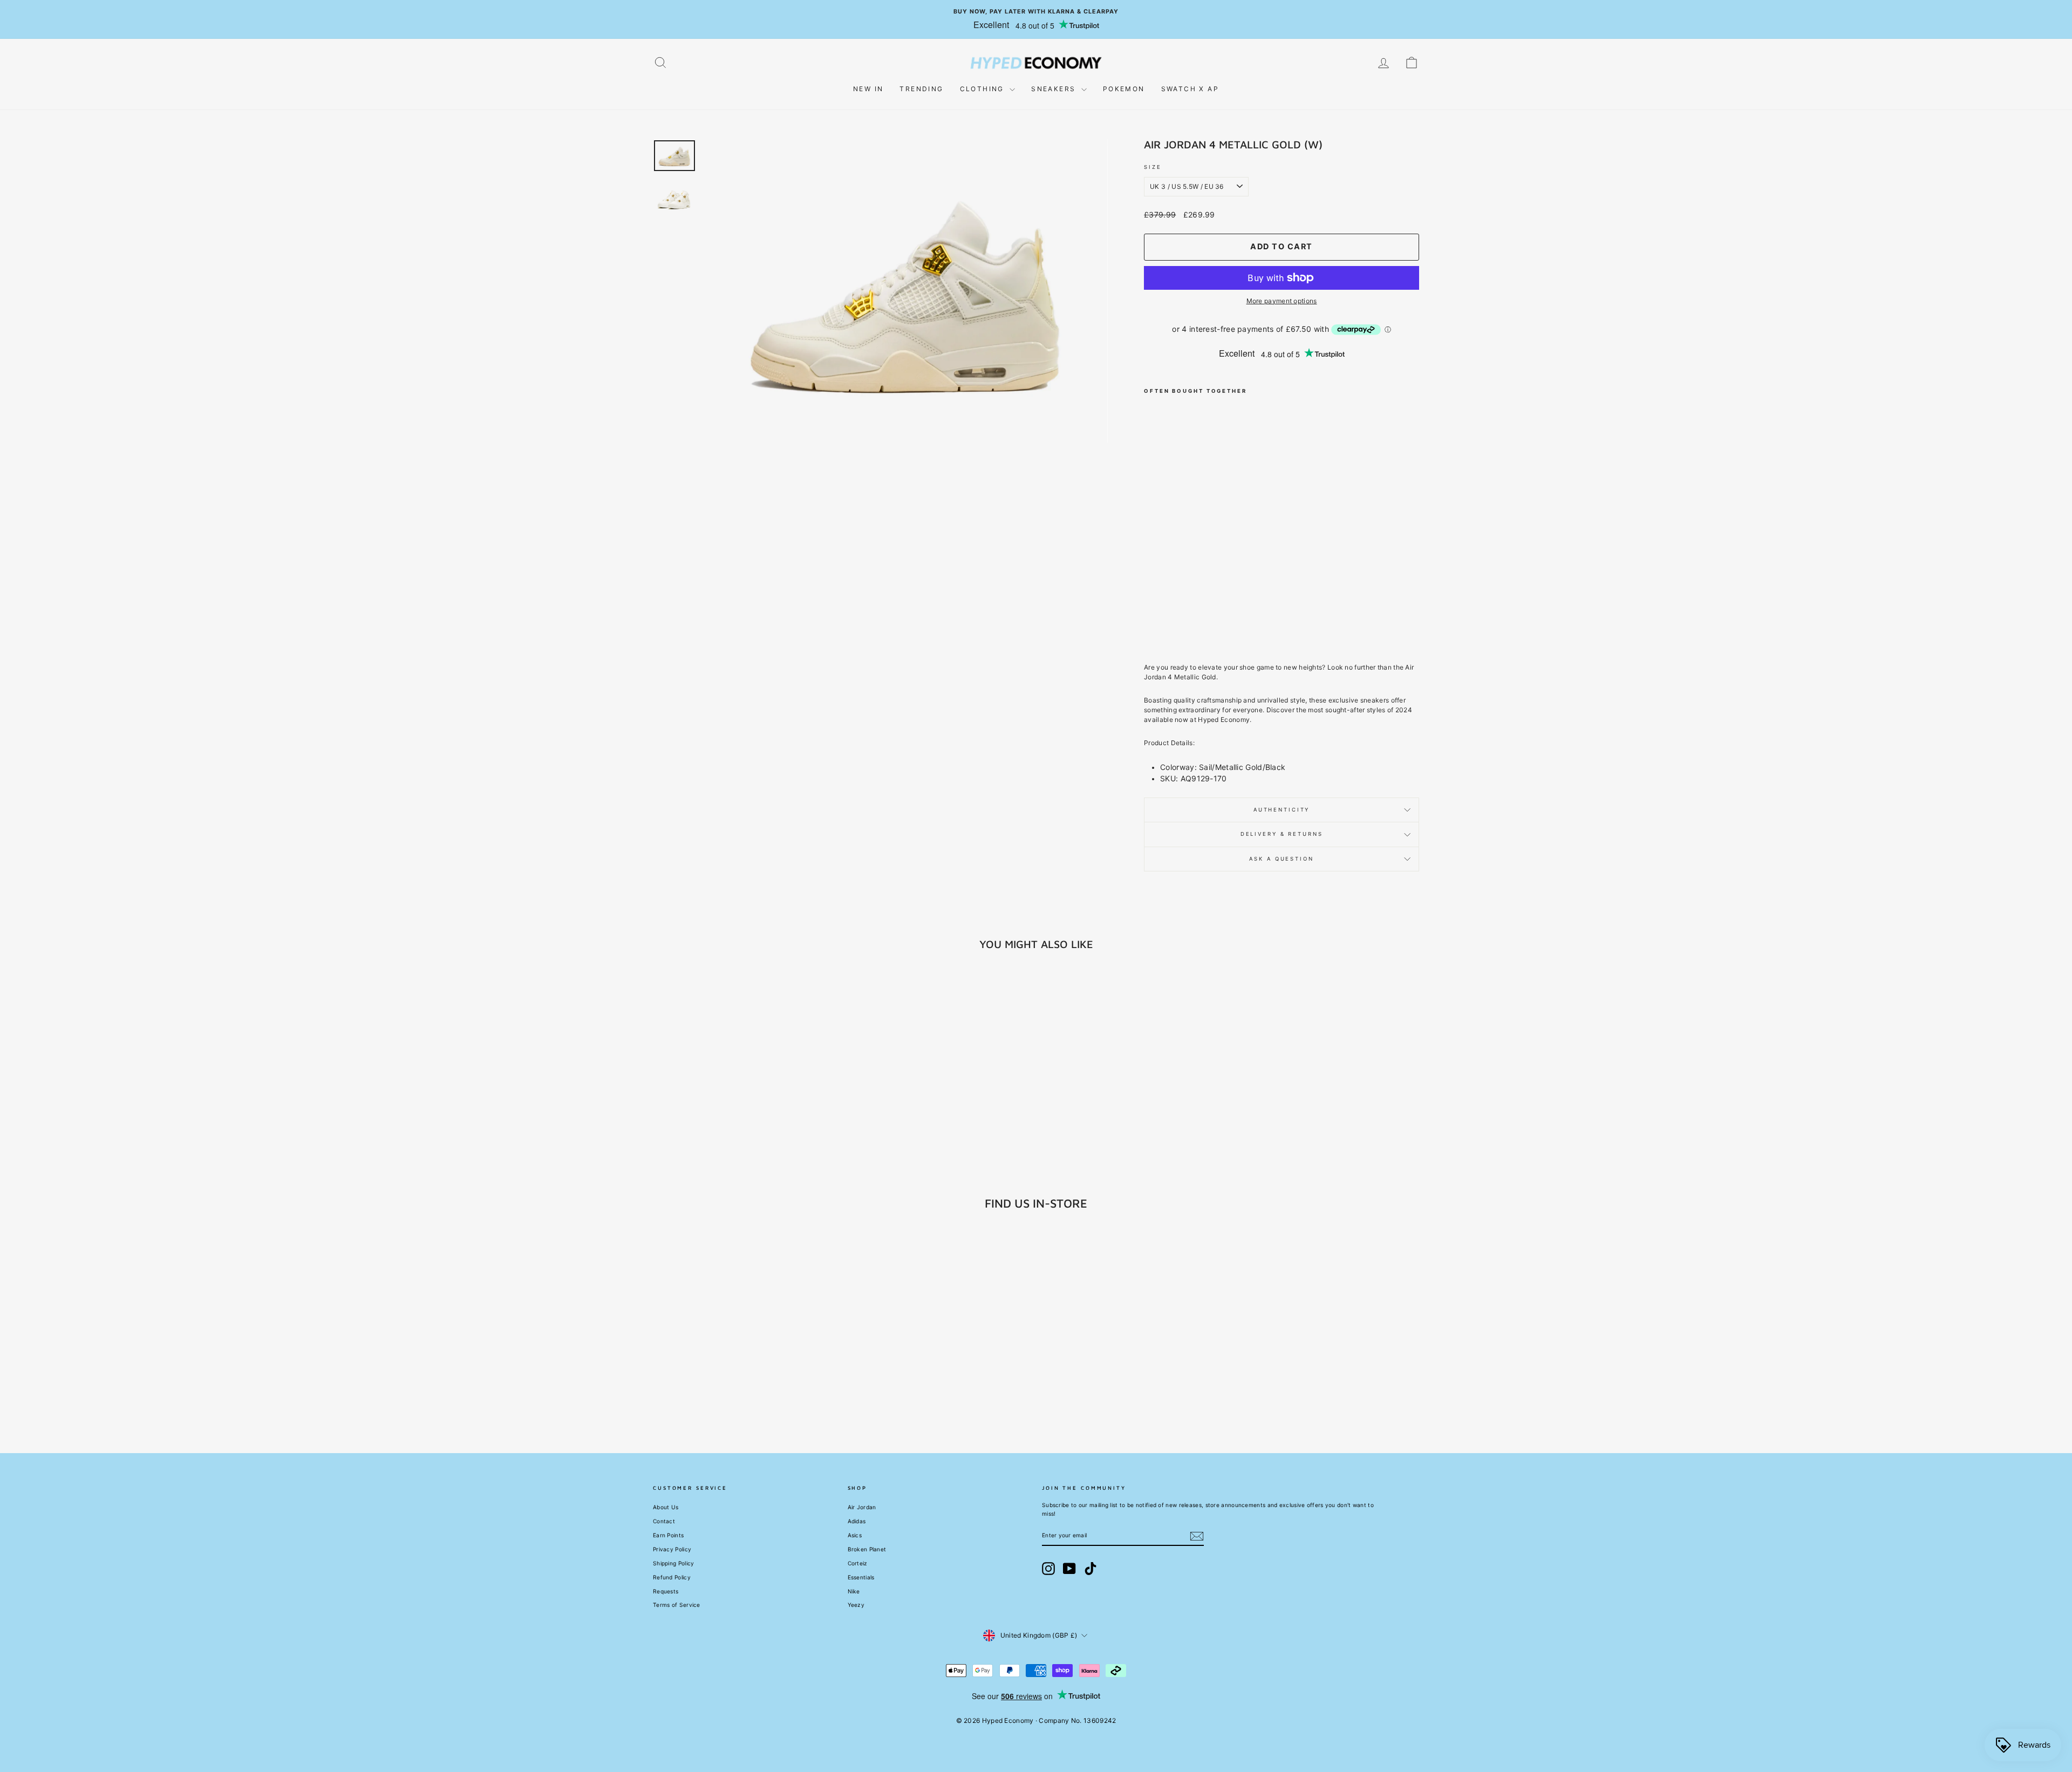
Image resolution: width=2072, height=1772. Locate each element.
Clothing (984, 89)
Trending (921, 89)
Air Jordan (862, 1507)
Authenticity (1282, 810)
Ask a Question (1281, 859)
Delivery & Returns (1282, 834)
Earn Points (668, 1535)
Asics (855, 1535)
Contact (664, 1521)
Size (1153, 167)
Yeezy (856, 1605)
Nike (854, 1591)
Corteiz (858, 1563)
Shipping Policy (674, 1563)
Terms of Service (677, 1605)
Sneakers (1055, 89)
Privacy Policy (672, 1549)
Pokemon (1124, 89)
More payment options (1282, 301)
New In (868, 89)
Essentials (861, 1577)
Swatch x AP (1190, 89)
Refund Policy (672, 1577)
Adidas (857, 1521)
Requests (666, 1591)
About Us (666, 1507)
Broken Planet (867, 1549)
